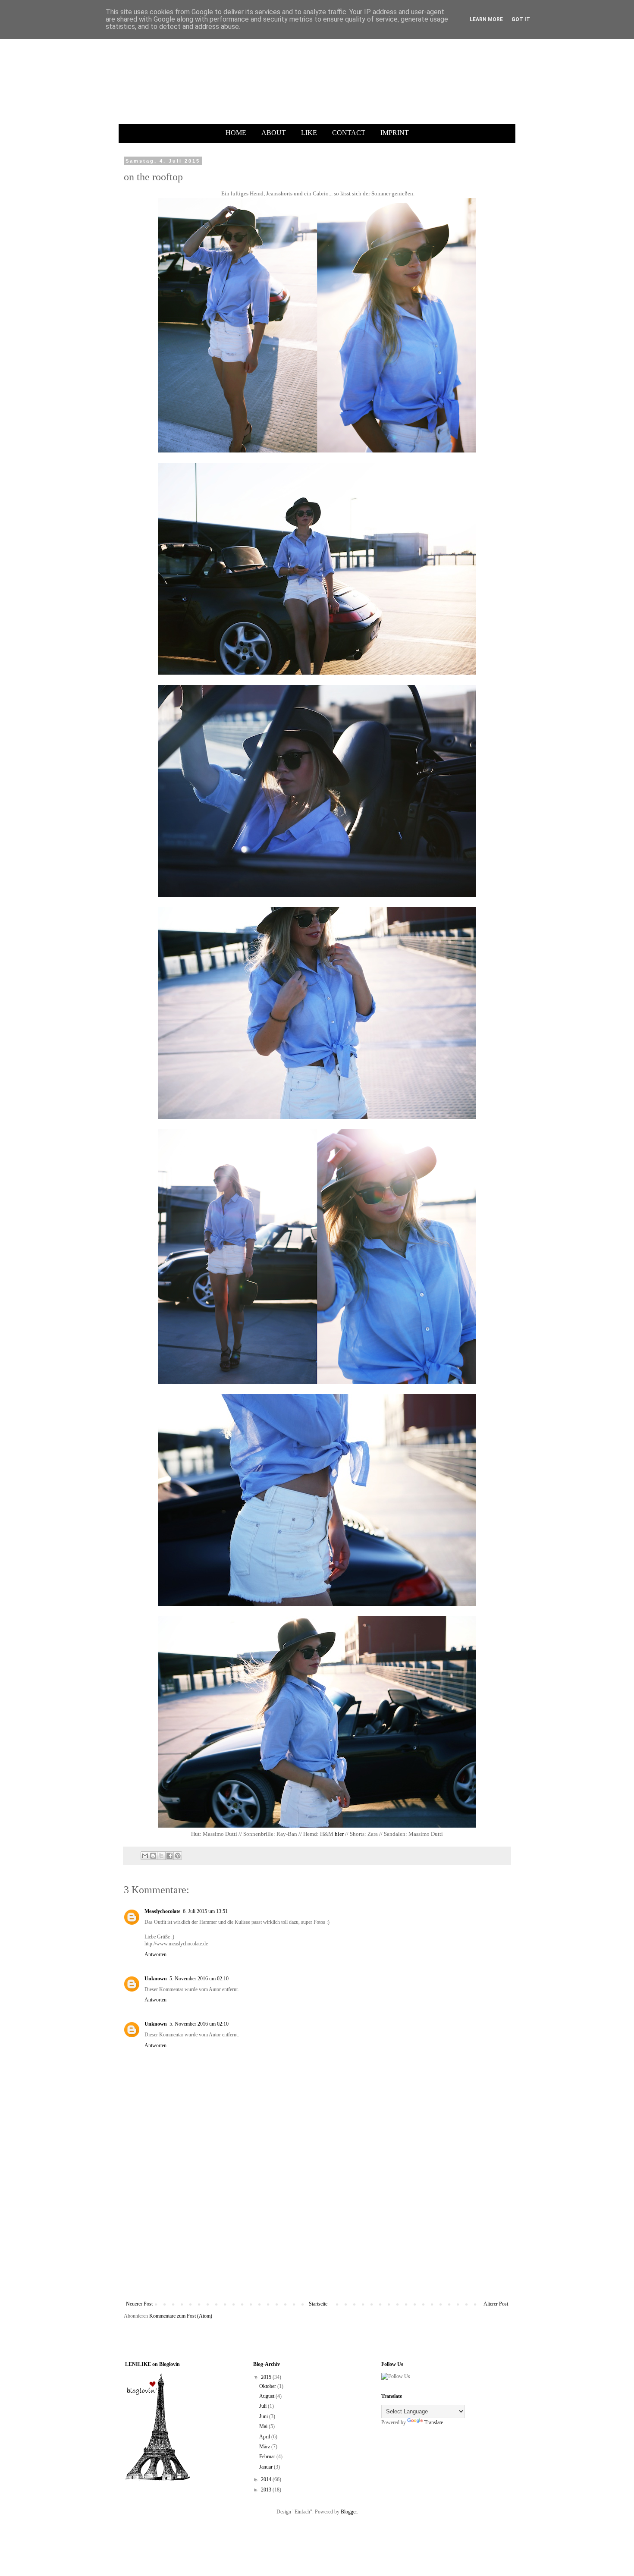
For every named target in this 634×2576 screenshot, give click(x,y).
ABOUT (274, 133)
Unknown (156, 1979)
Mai (264, 2426)
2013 (267, 2490)
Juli (264, 2406)
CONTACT (349, 133)
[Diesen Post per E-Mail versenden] (145, 1856)
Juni (264, 2416)
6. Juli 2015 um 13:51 (205, 1911)
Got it (521, 19)
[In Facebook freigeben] (169, 1856)
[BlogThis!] (153, 1856)
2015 (267, 2377)
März (265, 2447)
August (267, 2396)
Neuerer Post (139, 2304)
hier (339, 1834)
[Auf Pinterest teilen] (178, 1856)
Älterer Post (496, 2304)
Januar (267, 2467)
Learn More (486, 19)
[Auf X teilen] (161, 1856)
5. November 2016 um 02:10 (199, 1979)
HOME (236, 133)
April (265, 2437)
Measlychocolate (162, 1911)
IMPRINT (395, 133)
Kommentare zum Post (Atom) (181, 2316)
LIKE (309, 133)
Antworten (155, 1954)
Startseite (318, 2304)
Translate (434, 2422)
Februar (268, 2457)
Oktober (268, 2386)
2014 (267, 2479)
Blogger (349, 2512)
